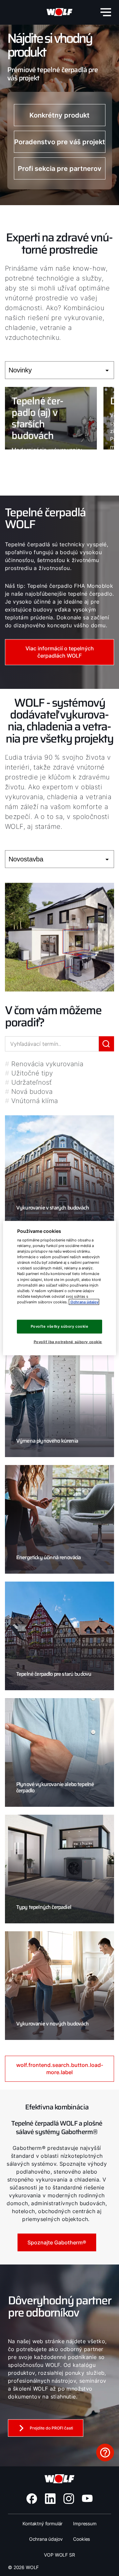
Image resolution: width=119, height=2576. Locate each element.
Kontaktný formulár (42, 2523)
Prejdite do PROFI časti (51, 2428)
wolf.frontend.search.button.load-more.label (60, 2069)
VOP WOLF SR (59, 2555)
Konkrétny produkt (59, 115)
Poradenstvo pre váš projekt (60, 142)
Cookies (81, 2539)
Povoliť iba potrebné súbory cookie (68, 1342)
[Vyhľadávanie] (106, 1044)
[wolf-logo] (59, 12)
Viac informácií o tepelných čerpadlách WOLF (60, 652)
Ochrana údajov (46, 2539)
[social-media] (32, 2499)
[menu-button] (106, 12)
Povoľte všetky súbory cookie (60, 1326)
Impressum (85, 2523)
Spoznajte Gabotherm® (57, 2242)
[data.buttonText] (105, 2453)
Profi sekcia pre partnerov (60, 169)
